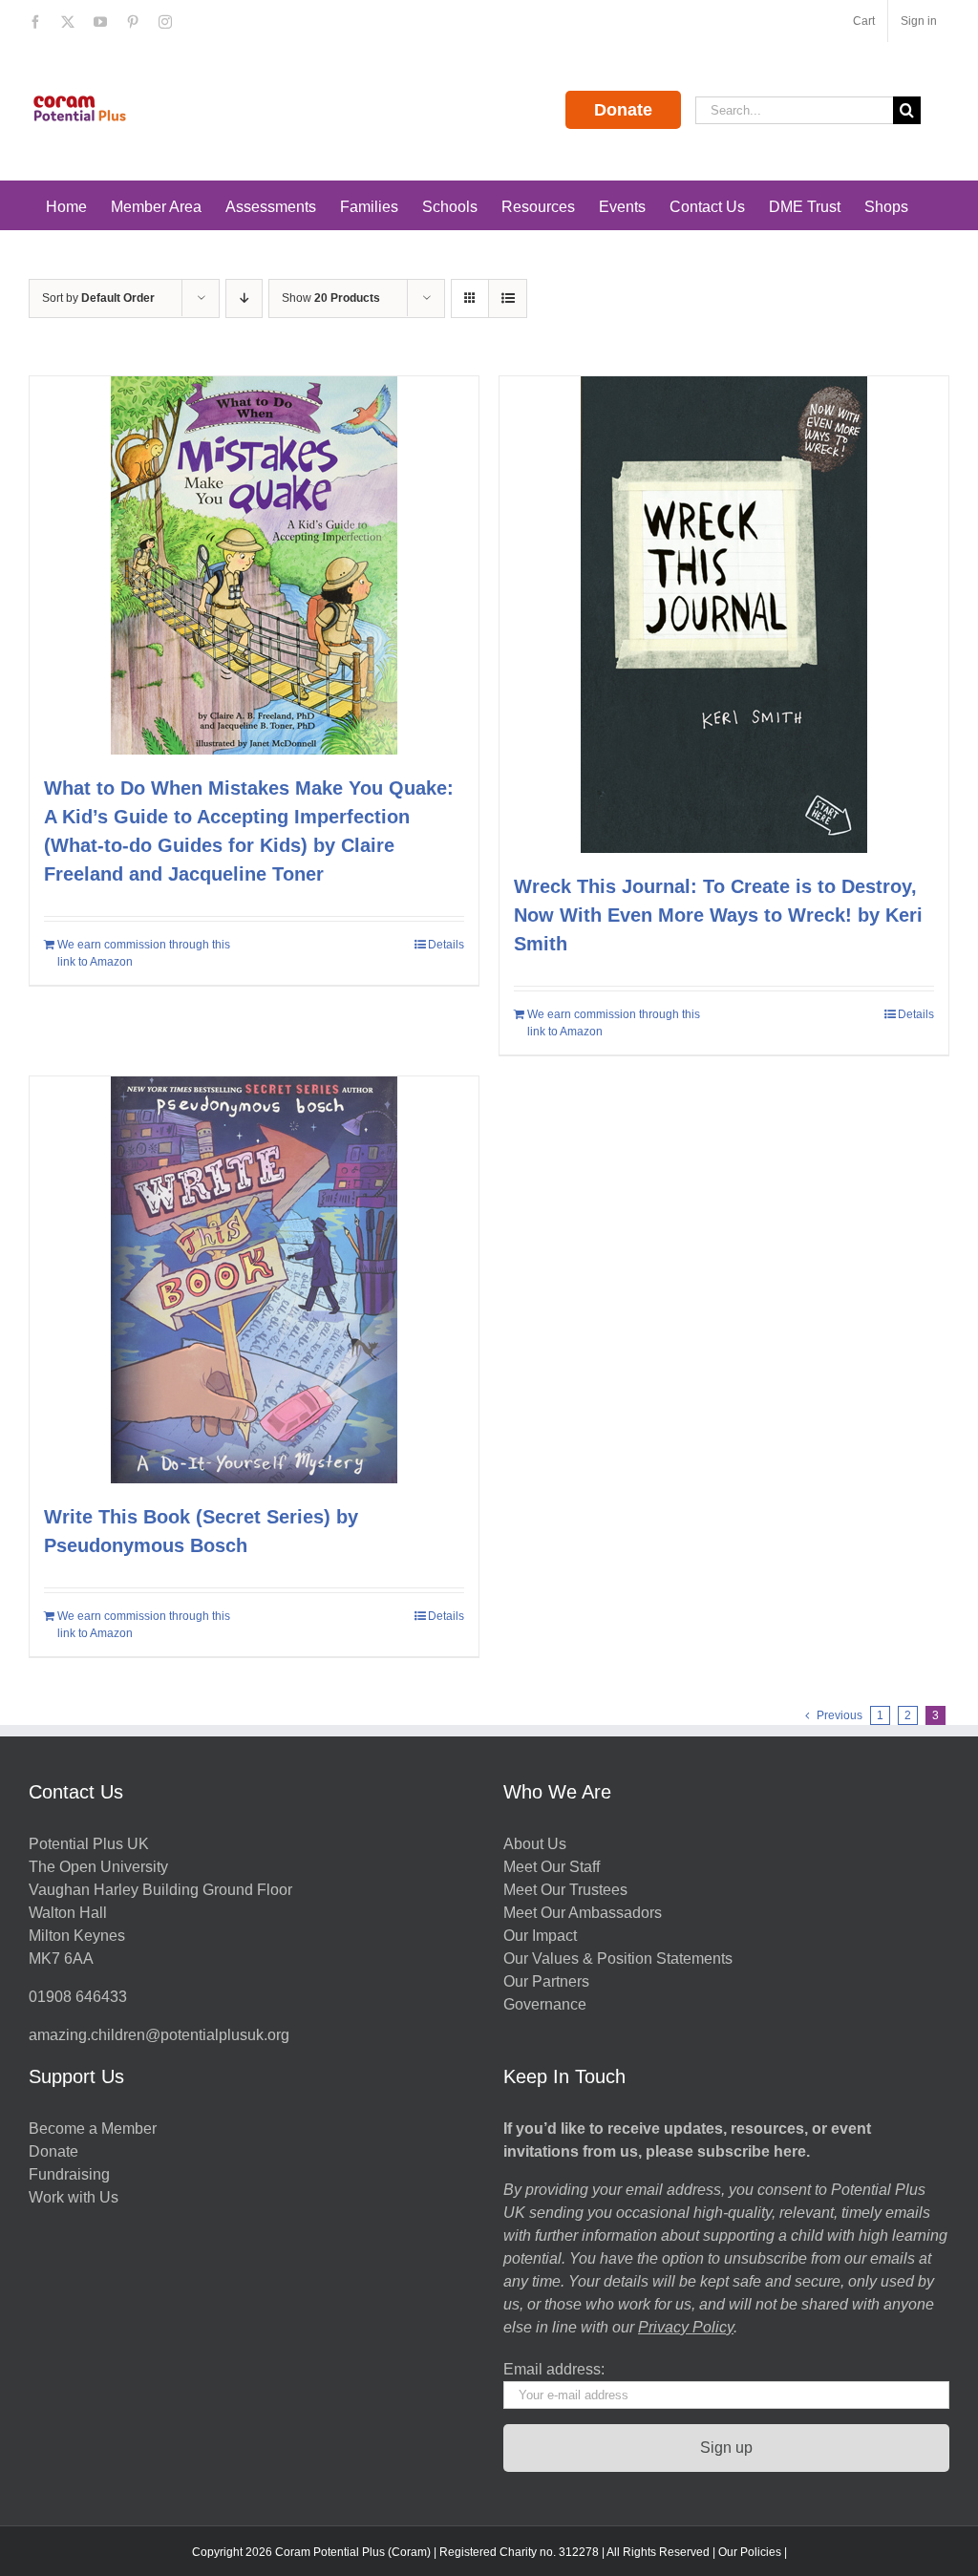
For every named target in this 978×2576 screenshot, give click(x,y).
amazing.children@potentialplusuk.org (159, 2035)
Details (446, 945)
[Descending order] (244, 298)
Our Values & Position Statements (618, 1959)
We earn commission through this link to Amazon (144, 953)
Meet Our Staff (552, 1867)
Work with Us (74, 2197)
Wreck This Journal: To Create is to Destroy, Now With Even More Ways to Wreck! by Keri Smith (718, 915)
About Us (535, 1844)
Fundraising (69, 2174)
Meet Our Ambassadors (583, 1913)
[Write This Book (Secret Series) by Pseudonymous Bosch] (254, 1280)
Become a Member (93, 2129)
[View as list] (508, 298)
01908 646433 (78, 1997)
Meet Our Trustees (565, 1890)
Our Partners (546, 1981)
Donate (623, 110)
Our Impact (542, 1936)
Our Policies (750, 2552)
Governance (545, 2004)
